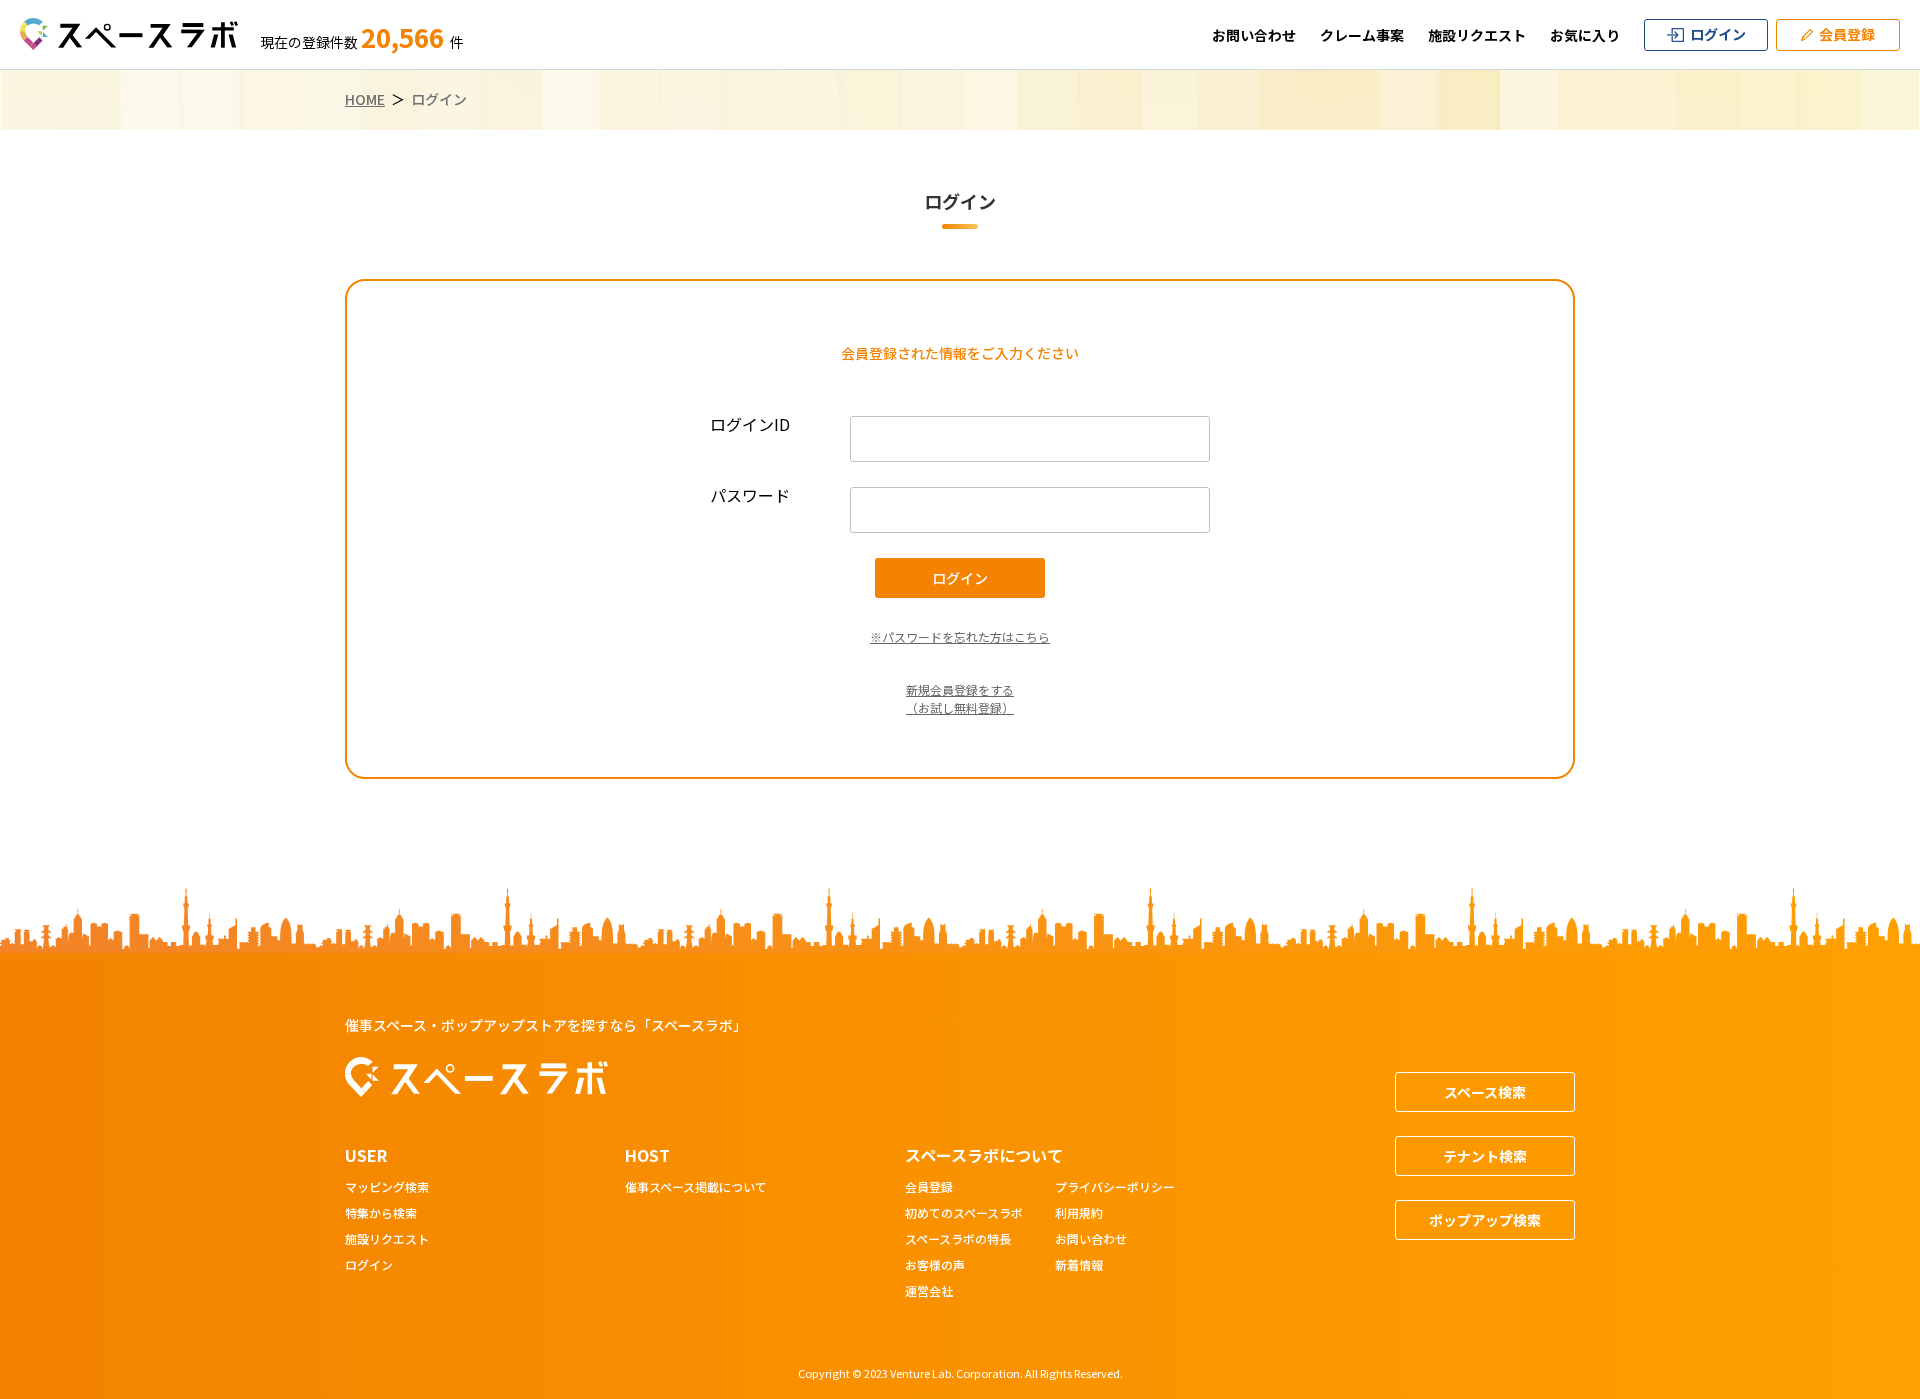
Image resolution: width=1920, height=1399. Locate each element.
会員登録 (929, 1188)
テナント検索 (1485, 1156)
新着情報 (1079, 1266)
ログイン (369, 1266)
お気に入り (1585, 35)
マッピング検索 (387, 1188)
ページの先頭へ (1846, 932)
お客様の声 (935, 1266)
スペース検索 (1485, 1092)
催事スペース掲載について (696, 1188)
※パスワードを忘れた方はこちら (960, 636)
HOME (365, 99)
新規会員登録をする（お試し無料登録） (960, 698)
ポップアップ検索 (1485, 1220)
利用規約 (1079, 1214)
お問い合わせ (1254, 35)
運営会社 (929, 1292)
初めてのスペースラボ (964, 1214)
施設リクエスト (1477, 35)
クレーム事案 (1362, 35)
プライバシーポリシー (1115, 1188)
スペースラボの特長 (958, 1240)
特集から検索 (381, 1214)
